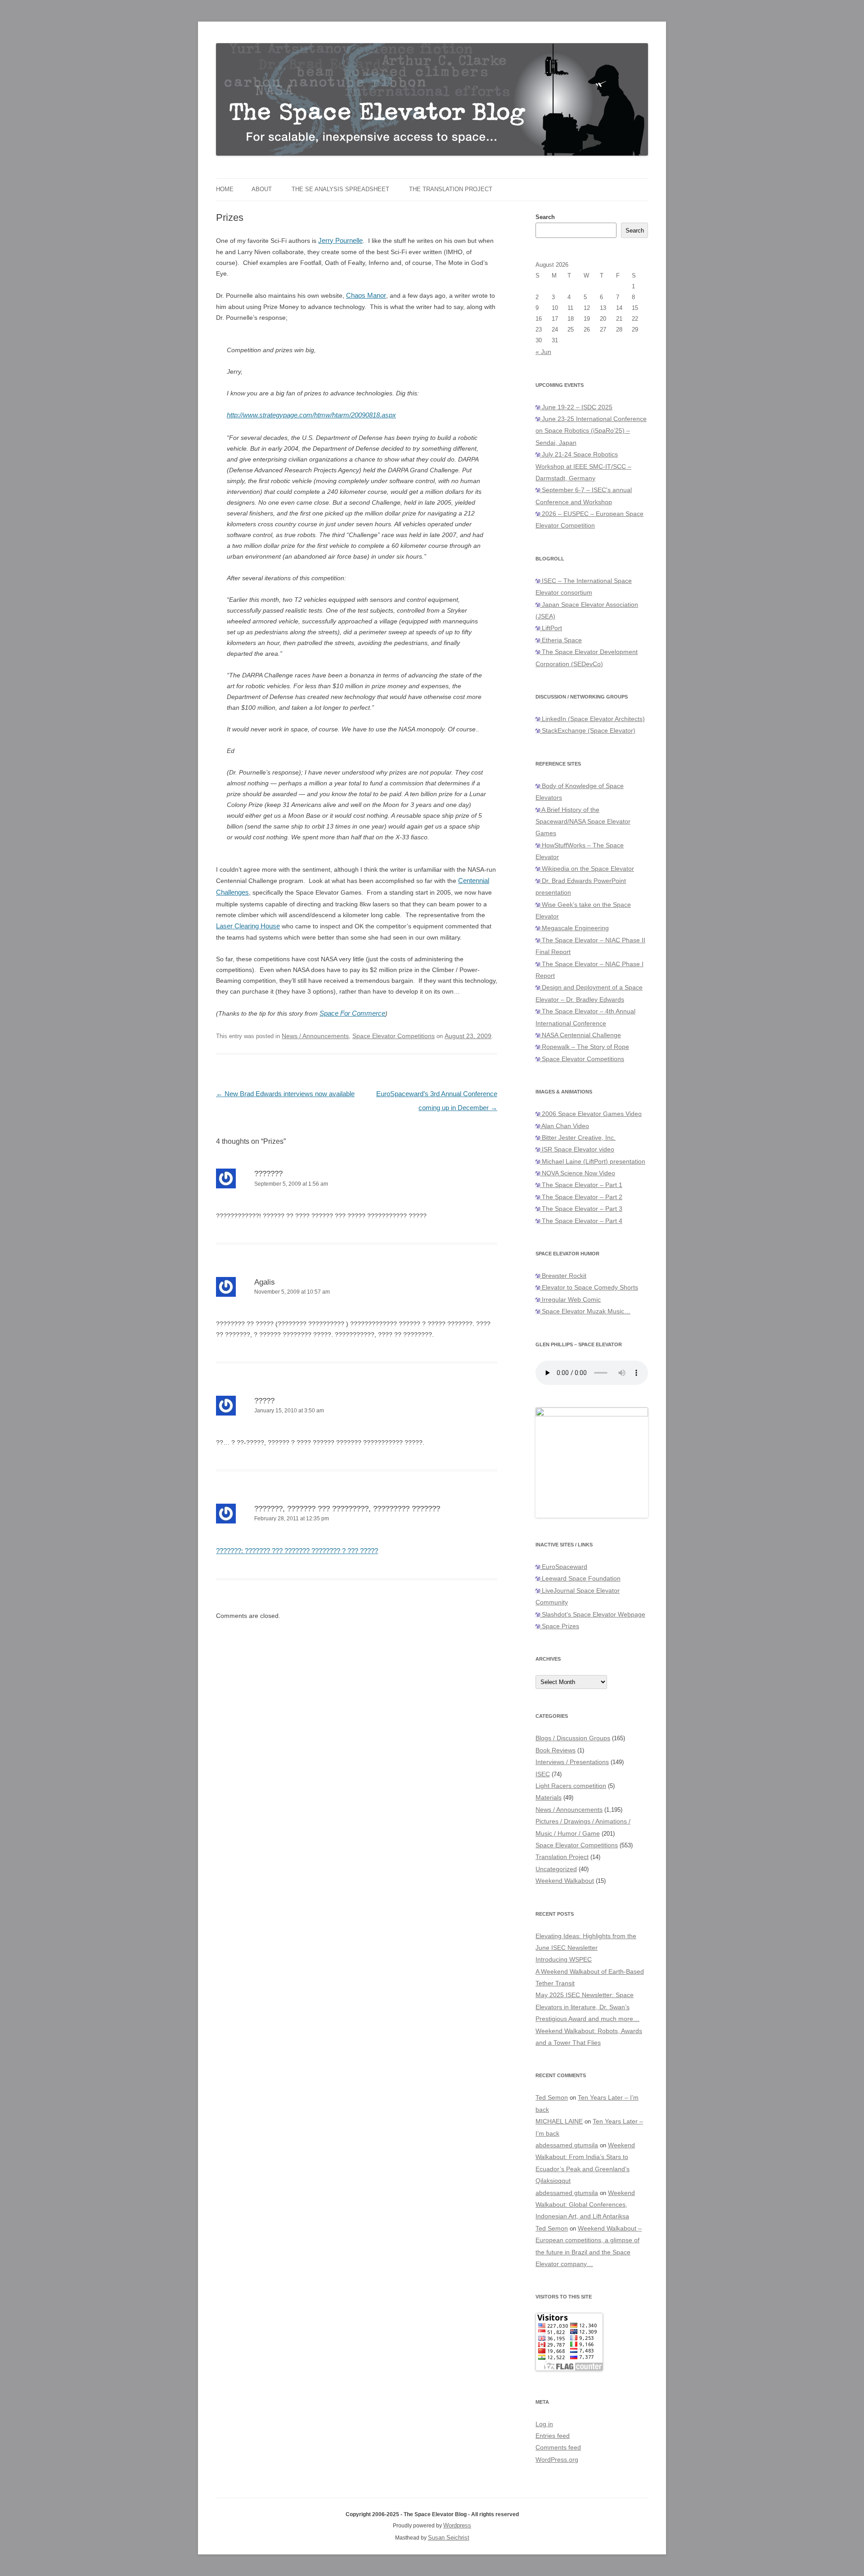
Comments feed (558, 2447)
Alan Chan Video (565, 1126)
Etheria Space (561, 640)
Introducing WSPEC (564, 1959)
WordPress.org (557, 2460)
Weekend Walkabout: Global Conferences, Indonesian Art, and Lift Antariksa (585, 2205)
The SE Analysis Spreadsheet (340, 189)
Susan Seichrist (449, 2538)
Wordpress (457, 2525)
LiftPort (551, 628)
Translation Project (562, 1857)
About (262, 189)
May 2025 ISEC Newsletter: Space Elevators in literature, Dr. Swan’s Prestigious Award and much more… (587, 2007)
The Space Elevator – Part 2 (581, 1197)
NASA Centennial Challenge (580, 1035)
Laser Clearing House (248, 926)
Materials (549, 1797)
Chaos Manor (366, 295)
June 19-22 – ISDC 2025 (576, 407)
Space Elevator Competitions (394, 1036)
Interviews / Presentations (572, 1762)
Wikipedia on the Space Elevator (587, 869)
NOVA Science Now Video (578, 1173)
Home (225, 189)
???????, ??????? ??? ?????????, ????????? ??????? (347, 1509)
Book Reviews (556, 1750)
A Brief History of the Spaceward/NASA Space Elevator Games (583, 822)
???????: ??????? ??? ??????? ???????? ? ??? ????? (297, 1551)
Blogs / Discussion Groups (573, 1738)
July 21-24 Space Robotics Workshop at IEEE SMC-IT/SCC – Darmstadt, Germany (583, 466)
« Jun (543, 352)
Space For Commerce (352, 1013)
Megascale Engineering (574, 928)
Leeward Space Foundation (580, 1578)
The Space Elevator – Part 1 (581, 1185)
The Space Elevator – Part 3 (581, 1209)
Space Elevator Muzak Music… (585, 1311)
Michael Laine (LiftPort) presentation (593, 1161)
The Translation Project (451, 189)
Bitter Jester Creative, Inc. (578, 1138)
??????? (268, 1174)
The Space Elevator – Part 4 (581, 1221)
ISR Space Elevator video (577, 1149)
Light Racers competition (571, 1786)
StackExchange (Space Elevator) (588, 730)
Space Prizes (560, 1626)
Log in (544, 2424)
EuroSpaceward (564, 1567)
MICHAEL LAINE (559, 2121)
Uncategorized (556, 1869)
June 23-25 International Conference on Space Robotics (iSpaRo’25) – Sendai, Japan (591, 431)
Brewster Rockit (563, 1276)
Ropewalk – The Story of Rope (585, 1047)
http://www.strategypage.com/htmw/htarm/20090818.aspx (311, 415)
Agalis (265, 1282)
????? (264, 1401)
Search (545, 217)
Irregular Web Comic (570, 1299)
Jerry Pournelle (340, 240)
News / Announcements (315, 1036)
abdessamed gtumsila (567, 2145)
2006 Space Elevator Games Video (591, 1114)
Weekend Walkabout (565, 1881)
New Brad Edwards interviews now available (285, 1094)
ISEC (543, 1774)
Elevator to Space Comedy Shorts (589, 1287)
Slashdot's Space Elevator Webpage (593, 1614)
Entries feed (553, 2436)
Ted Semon (552, 2097)
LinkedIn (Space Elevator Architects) (592, 719)
